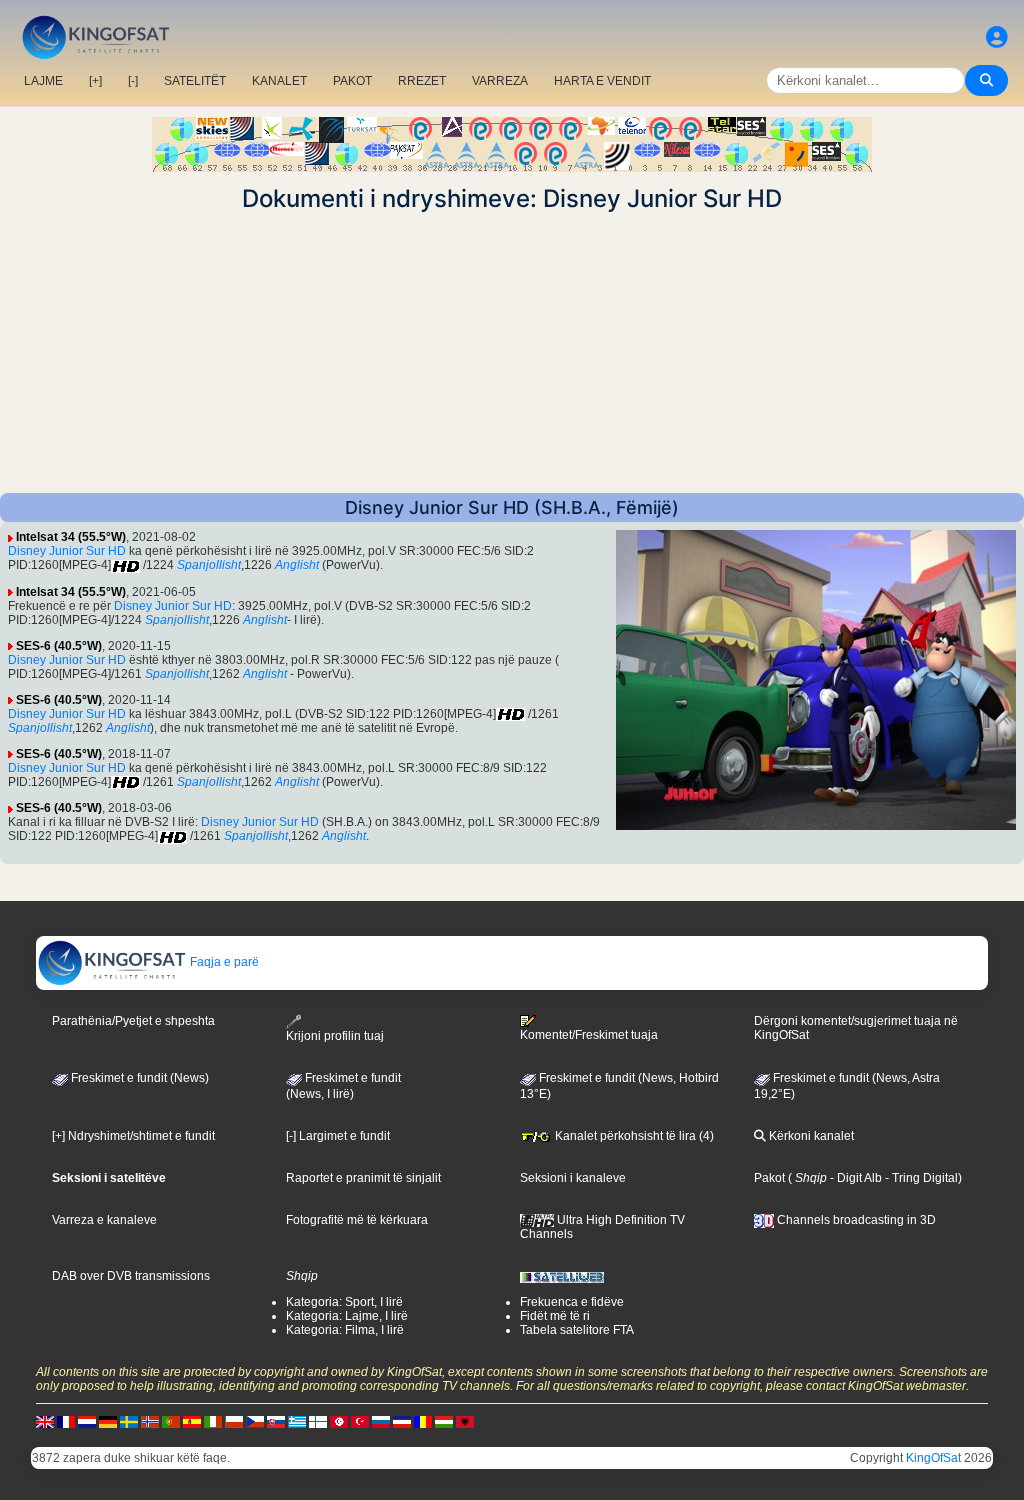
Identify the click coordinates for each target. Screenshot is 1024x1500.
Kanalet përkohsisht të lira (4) (633, 1136)
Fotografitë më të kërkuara (357, 1220)
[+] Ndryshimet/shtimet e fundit (133, 1136)
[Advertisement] (512, 353)
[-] (133, 81)
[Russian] (381, 1421)
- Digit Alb (854, 1178)
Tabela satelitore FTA (577, 1330)
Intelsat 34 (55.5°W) (71, 537)
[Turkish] (360, 1421)
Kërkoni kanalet (810, 1136)
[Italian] (213, 1421)
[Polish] (234, 1421)
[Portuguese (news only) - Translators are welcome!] (171, 1421)
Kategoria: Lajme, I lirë (347, 1316)
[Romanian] (423, 1421)
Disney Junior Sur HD (67, 551)
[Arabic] (339, 1421)
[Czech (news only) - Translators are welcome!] (255, 1421)
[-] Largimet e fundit (338, 1136)
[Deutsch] (108, 1421)
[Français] (66, 1421)
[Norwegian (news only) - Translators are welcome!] (150, 1421)
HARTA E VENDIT (602, 81)
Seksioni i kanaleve (573, 1178)
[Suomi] (318, 1421)
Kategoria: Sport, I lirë (344, 1302)
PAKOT (352, 81)
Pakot (769, 1178)
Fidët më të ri (555, 1316)
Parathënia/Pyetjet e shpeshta (133, 1021)
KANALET (279, 81)
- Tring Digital (920, 1178)
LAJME (43, 81)
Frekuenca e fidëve (572, 1302)
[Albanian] (465, 1421)
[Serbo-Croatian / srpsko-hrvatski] (402, 1421)
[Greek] (297, 1421)
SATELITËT (195, 81)
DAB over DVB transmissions (131, 1276)
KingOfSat (933, 1458)
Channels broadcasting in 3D (855, 1220)
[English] (45, 1421)
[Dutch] (87, 1421)
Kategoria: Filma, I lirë (345, 1330)
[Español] (192, 1421)
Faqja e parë (223, 962)
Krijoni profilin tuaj (335, 1036)
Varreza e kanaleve (104, 1220)
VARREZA (500, 81)
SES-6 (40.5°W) (59, 646)
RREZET (422, 81)
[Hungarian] (444, 1421)
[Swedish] (129, 1421)
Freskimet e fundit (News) (138, 1078)
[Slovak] (276, 1421)
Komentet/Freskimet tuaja (589, 1035)
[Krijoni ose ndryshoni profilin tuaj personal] (997, 37)
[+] (95, 81)
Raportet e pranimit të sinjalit (363, 1178)
